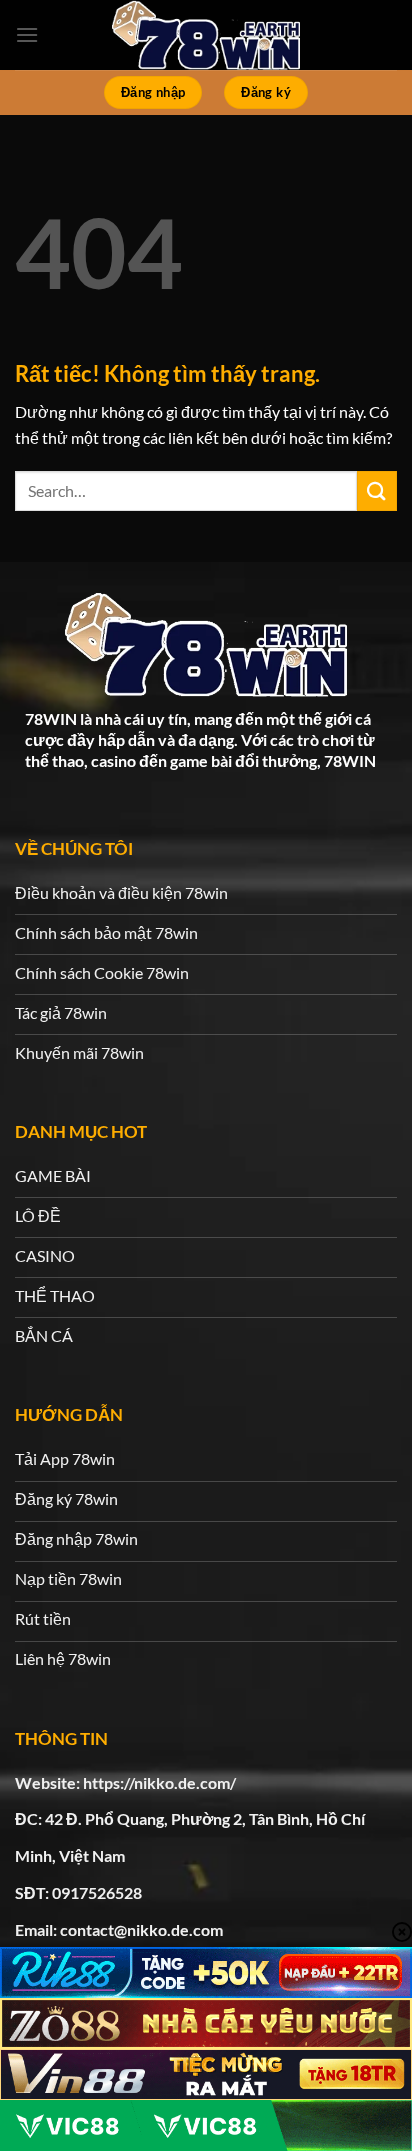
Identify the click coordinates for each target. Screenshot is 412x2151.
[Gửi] (377, 490)
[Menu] (27, 34)
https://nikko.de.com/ (159, 1782)
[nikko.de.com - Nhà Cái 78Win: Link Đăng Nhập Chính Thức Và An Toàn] (206, 35)
